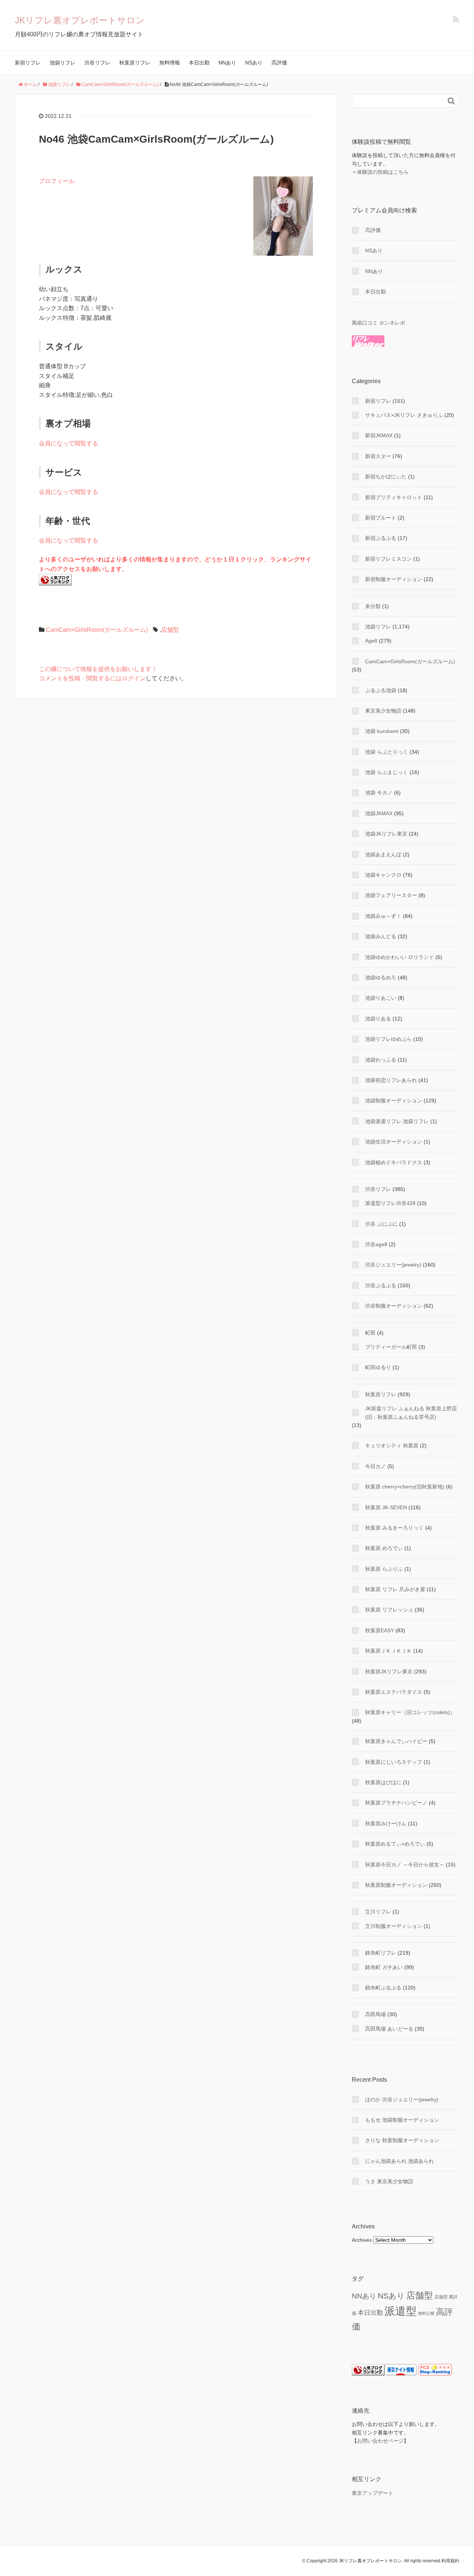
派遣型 (400, 2311)
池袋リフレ (63, 63)
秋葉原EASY (380, 1630)
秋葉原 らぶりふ (384, 1569)
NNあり (227, 63)
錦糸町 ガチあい (384, 1967)
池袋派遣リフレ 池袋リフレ (397, 1121)
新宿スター (378, 456)
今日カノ (375, 1466)
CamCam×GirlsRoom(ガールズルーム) (97, 630)
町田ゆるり (378, 1367)
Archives (362, 2240)
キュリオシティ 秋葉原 (392, 1445)
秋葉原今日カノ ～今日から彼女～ (405, 1865)
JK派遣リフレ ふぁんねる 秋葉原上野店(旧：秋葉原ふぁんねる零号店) (411, 1413)
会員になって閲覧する (69, 443)
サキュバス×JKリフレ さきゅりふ (404, 415)
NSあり (254, 63)
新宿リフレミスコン (388, 559)
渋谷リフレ (97, 63)
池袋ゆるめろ (381, 977)
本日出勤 (199, 63)
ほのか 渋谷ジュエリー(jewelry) (402, 2099)
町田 (370, 1333)
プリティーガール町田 (391, 1347)
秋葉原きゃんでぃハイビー (396, 1741)
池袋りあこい (381, 998)
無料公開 (426, 2313)
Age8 (371, 641)
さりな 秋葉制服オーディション (402, 2140)
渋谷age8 (376, 1244)
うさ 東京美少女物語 (389, 2181)
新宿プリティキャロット (394, 497)
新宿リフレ (28, 63)
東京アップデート (373, 2493)
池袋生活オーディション (394, 1142)
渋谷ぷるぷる (381, 1285)
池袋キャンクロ (383, 875)
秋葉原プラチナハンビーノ (396, 1803)
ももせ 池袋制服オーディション (402, 2120)
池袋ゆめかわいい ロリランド (400, 957)
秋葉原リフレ (135, 63)
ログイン (134, 678)
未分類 (373, 606)
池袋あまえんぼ (383, 854)
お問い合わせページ (380, 2441)
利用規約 (450, 2561)
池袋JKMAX (379, 813)
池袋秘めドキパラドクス (394, 1162)
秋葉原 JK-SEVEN (386, 1507)
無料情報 (170, 63)
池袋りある (378, 1019)
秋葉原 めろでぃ (384, 1548)
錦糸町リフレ (381, 1953)
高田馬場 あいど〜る (389, 2029)
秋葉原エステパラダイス (394, 1692)
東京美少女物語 (383, 711)
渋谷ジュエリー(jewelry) (393, 1265)
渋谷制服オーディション (394, 1306)
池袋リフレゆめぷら (388, 1039)
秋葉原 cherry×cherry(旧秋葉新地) (405, 1487)
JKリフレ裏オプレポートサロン (80, 20)
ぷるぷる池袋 (381, 690)
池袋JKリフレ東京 (386, 834)
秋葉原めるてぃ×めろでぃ (395, 1844)
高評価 (279, 63)
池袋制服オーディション (394, 1101)
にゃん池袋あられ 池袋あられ (400, 2161)
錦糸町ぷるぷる (383, 1988)
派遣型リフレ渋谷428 (390, 1203)
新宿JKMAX (379, 435)
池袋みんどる (381, 936)
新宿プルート (381, 518)
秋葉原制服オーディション (396, 1885)
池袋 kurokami (382, 731)
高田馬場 (375, 2014)
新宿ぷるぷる (381, 538)
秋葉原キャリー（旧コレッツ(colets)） (410, 1712)
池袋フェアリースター (391, 895)
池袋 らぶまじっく (387, 772)
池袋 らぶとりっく (387, 752)
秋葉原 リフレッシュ (389, 1610)
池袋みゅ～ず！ (383, 916)
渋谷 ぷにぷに (381, 1224)
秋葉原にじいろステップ (394, 1762)
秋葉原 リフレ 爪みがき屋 (395, 1589)
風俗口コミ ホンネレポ (378, 323)
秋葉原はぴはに (383, 1782)
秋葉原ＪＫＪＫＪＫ (388, 1651)
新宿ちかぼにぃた (386, 477)
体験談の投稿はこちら (383, 172)
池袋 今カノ (379, 793)
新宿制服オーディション (394, 579)
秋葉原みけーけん (386, 1823)
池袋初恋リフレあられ (391, 1080)
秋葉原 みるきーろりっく (394, 1528)
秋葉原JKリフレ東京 (389, 1672)
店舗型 (170, 630)
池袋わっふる (381, 1060)
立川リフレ (378, 1912)
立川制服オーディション (394, 1926)
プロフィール (57, 181)
